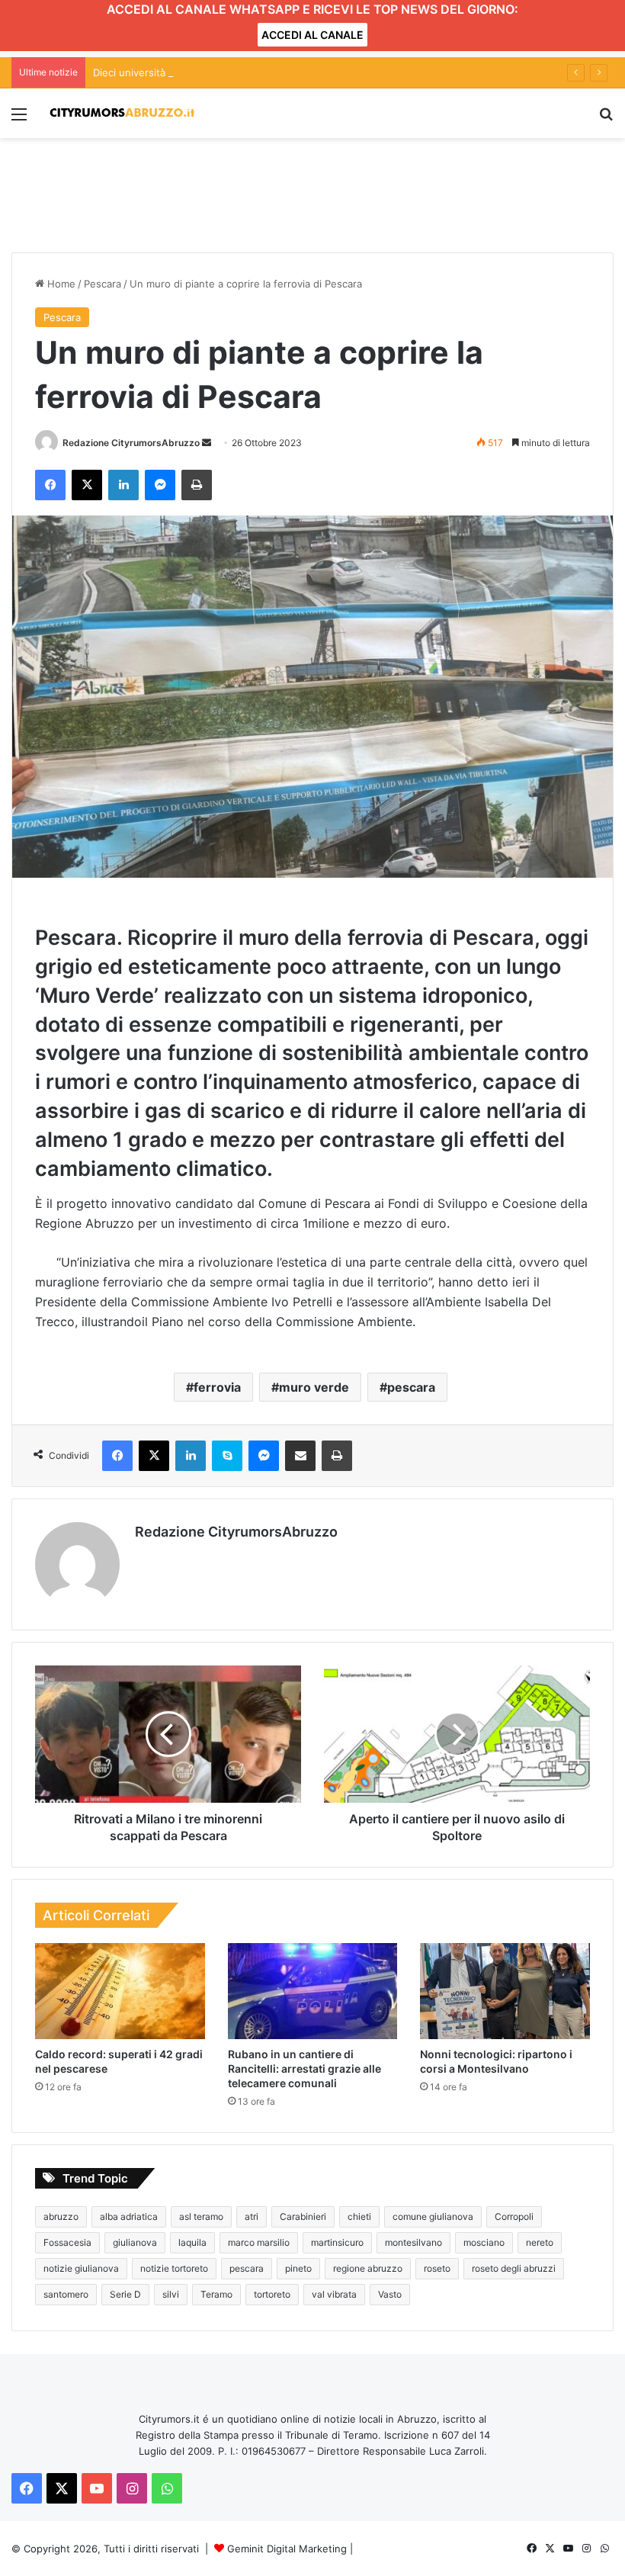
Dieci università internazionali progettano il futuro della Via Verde (248, 72)
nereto (540, 2242)
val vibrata (334, 2294)
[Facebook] (50, 485)
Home (60, 284)
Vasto (390, 2294)
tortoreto (272, 2294)
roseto (437, 2268)
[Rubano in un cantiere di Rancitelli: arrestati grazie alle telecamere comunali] (313, 1991)
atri (252, 2216)
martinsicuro (337, 2242)
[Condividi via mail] (300, 1456)
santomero (66, 2294)
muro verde (314, 1387)
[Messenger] (160, 485)
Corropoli (514, 2216)
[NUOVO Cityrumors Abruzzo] (122, 113)
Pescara (103, 284)
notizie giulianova (81, 2268)
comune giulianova (433, 2216)
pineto (298, 2268)
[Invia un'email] (207, 443)
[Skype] (227, 1456)
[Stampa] (197, 485)
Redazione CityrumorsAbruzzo (131, 443)
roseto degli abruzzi (514, 2268)
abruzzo (61, 2216)
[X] (87, 485)
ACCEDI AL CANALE (312, 35)
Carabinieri (303, 2216)
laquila (192, 2242)
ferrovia (217, 1387)
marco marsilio (259, 2242)
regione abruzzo (368, 2268)
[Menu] (19, 119)
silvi (171, 2294)
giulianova (135, 2242)
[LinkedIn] (123, 485)
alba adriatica (129, 2216)
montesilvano (413, 2242)
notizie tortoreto (174, 2268)
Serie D (125, 2294)
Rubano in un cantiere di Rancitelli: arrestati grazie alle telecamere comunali (304, 2069)
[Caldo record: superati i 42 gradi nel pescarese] (120, 1991)
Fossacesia (67, 2242)
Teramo (216, 2294)
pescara (411, 1387)
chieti (359, 2216)
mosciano (484, 2242)
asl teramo (201, 2216)
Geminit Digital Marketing (287, 2549)
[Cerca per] (606, 119)
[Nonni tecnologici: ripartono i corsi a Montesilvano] (505, 1991)
